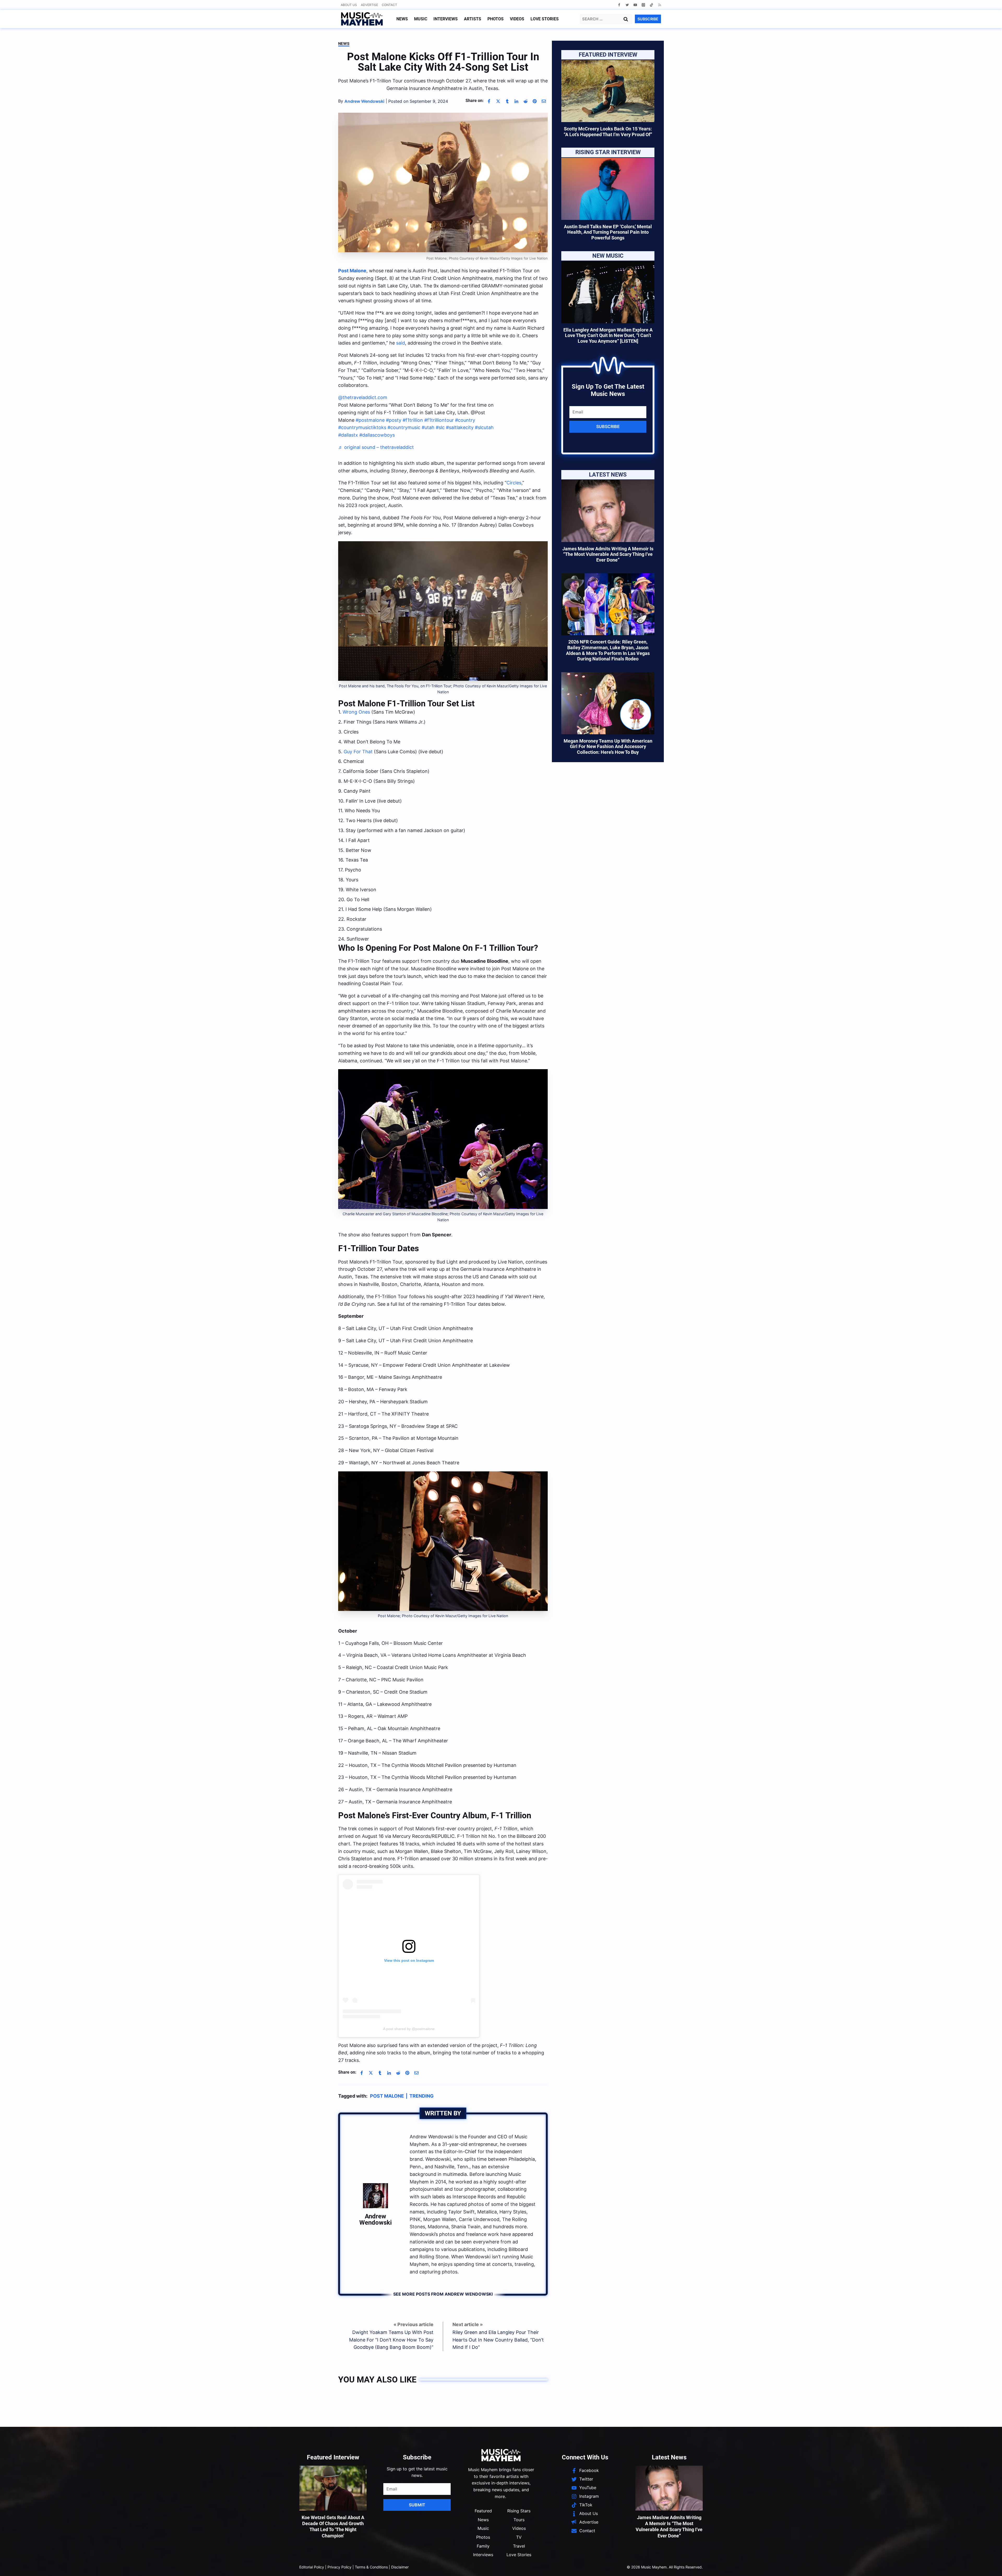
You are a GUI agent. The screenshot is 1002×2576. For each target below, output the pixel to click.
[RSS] (660, 5)
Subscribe (608, 426)
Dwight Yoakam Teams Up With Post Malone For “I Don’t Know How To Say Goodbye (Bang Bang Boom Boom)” (391, 2340)
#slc (440, 427)
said (401, 343)
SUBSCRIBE (648, 19)
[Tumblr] (507, 101)
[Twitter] (627, 5)
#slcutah (484, 427)
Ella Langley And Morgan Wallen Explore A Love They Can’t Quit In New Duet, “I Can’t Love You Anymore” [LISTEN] (608, 335)
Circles (514, 483)
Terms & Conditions (371, 2567)
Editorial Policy (312, 2567)
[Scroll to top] (989, 2566)
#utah (428, 427)
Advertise (369, 5)
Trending (422, 2096)
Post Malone (352, 271)
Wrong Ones (356, 712)
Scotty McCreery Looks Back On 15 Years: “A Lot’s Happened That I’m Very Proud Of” (608, 132)
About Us (349, 5)
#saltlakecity (460, 427)
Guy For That (358, 752)
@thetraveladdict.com (363, 397)
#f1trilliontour (439, 420)
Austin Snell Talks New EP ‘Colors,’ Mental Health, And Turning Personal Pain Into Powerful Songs (608, 232)
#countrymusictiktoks (362, 427)
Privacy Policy (339, 2567)
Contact (389, 5)
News (402, 19)
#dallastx (348, 435)
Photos (496, 19)
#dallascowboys (377, 435)
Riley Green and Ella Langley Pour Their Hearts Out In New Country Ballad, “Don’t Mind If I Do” (498, 2340)
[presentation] (608, 91)
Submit (417, 2505)
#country (465, 420)
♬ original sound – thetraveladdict (376, 447)
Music (421, 19)
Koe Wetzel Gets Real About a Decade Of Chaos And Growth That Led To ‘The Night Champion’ (333, 2527)
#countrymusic (404, 427)
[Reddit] (526, 101)
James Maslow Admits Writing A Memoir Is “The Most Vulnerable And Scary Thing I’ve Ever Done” (608, 554)
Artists (473, 19)
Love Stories (545, 19)
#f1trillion (413, 420)
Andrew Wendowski (375, 2219)
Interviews (446, 19)
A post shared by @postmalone (409, 2029)
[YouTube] (635, 5)
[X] (498, 101)
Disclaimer (400, 2567)
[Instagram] (643, 5)
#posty (394, 420)
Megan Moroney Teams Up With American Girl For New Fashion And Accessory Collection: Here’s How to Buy (608, 747)
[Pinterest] (535, 101)
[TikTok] (651, 5)
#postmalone (370, 420)
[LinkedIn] (516, 101)
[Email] (544, 101)
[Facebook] (619, 5)
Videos (517, 19)
